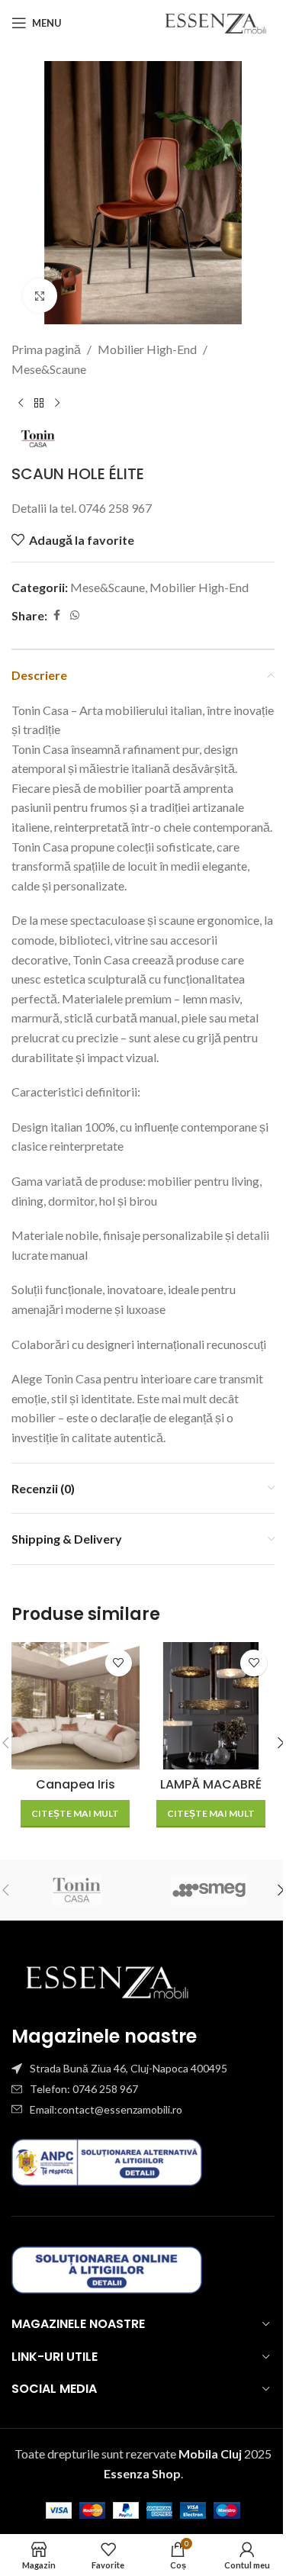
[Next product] (57, 403)
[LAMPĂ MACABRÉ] (211, 1706)
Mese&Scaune (49, 369)
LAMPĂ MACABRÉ (211, 1784)
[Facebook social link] (56, 615)
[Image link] (107, 1980)
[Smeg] (209, 1890)
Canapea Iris (76, 1784)
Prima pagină (46, 349)
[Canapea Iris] (76, 1706)
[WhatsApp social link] (75, 615)
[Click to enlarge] (40, 296)
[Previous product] (21, 403)
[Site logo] (215, 21)
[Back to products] (39, 403)
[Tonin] (77, 1890)
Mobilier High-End (147, 349)
